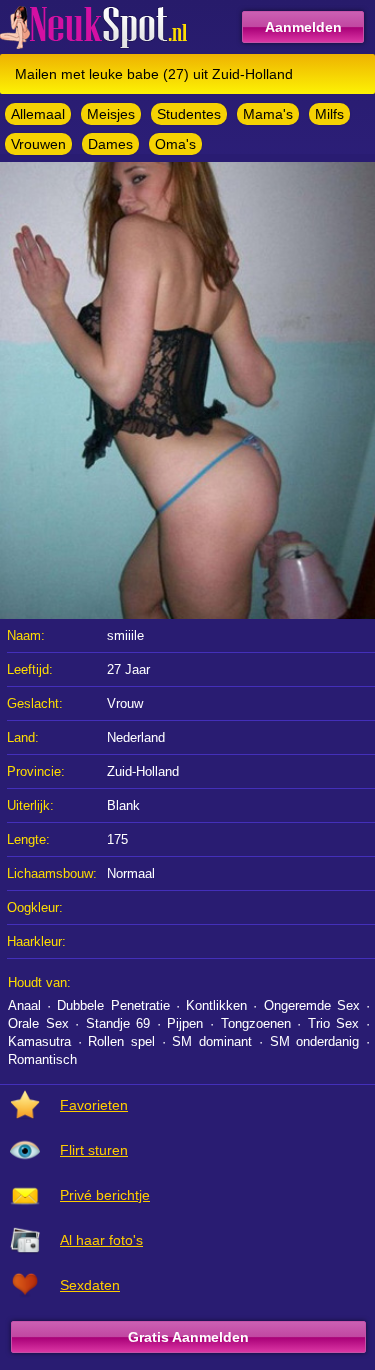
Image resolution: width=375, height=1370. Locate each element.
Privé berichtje (105, 1195)
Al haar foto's (101, 1240)
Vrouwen (38, 144)
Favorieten (94, 1105)
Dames (110, 144)
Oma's (175, 144)
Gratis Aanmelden (188, 1337)
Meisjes (111, 114)
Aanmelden (303, 27)
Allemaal (38, 114)
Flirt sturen (94, 1150)
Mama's (268, 114)
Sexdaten (90, 1285)
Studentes (189, 114)
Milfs (329, 114)
